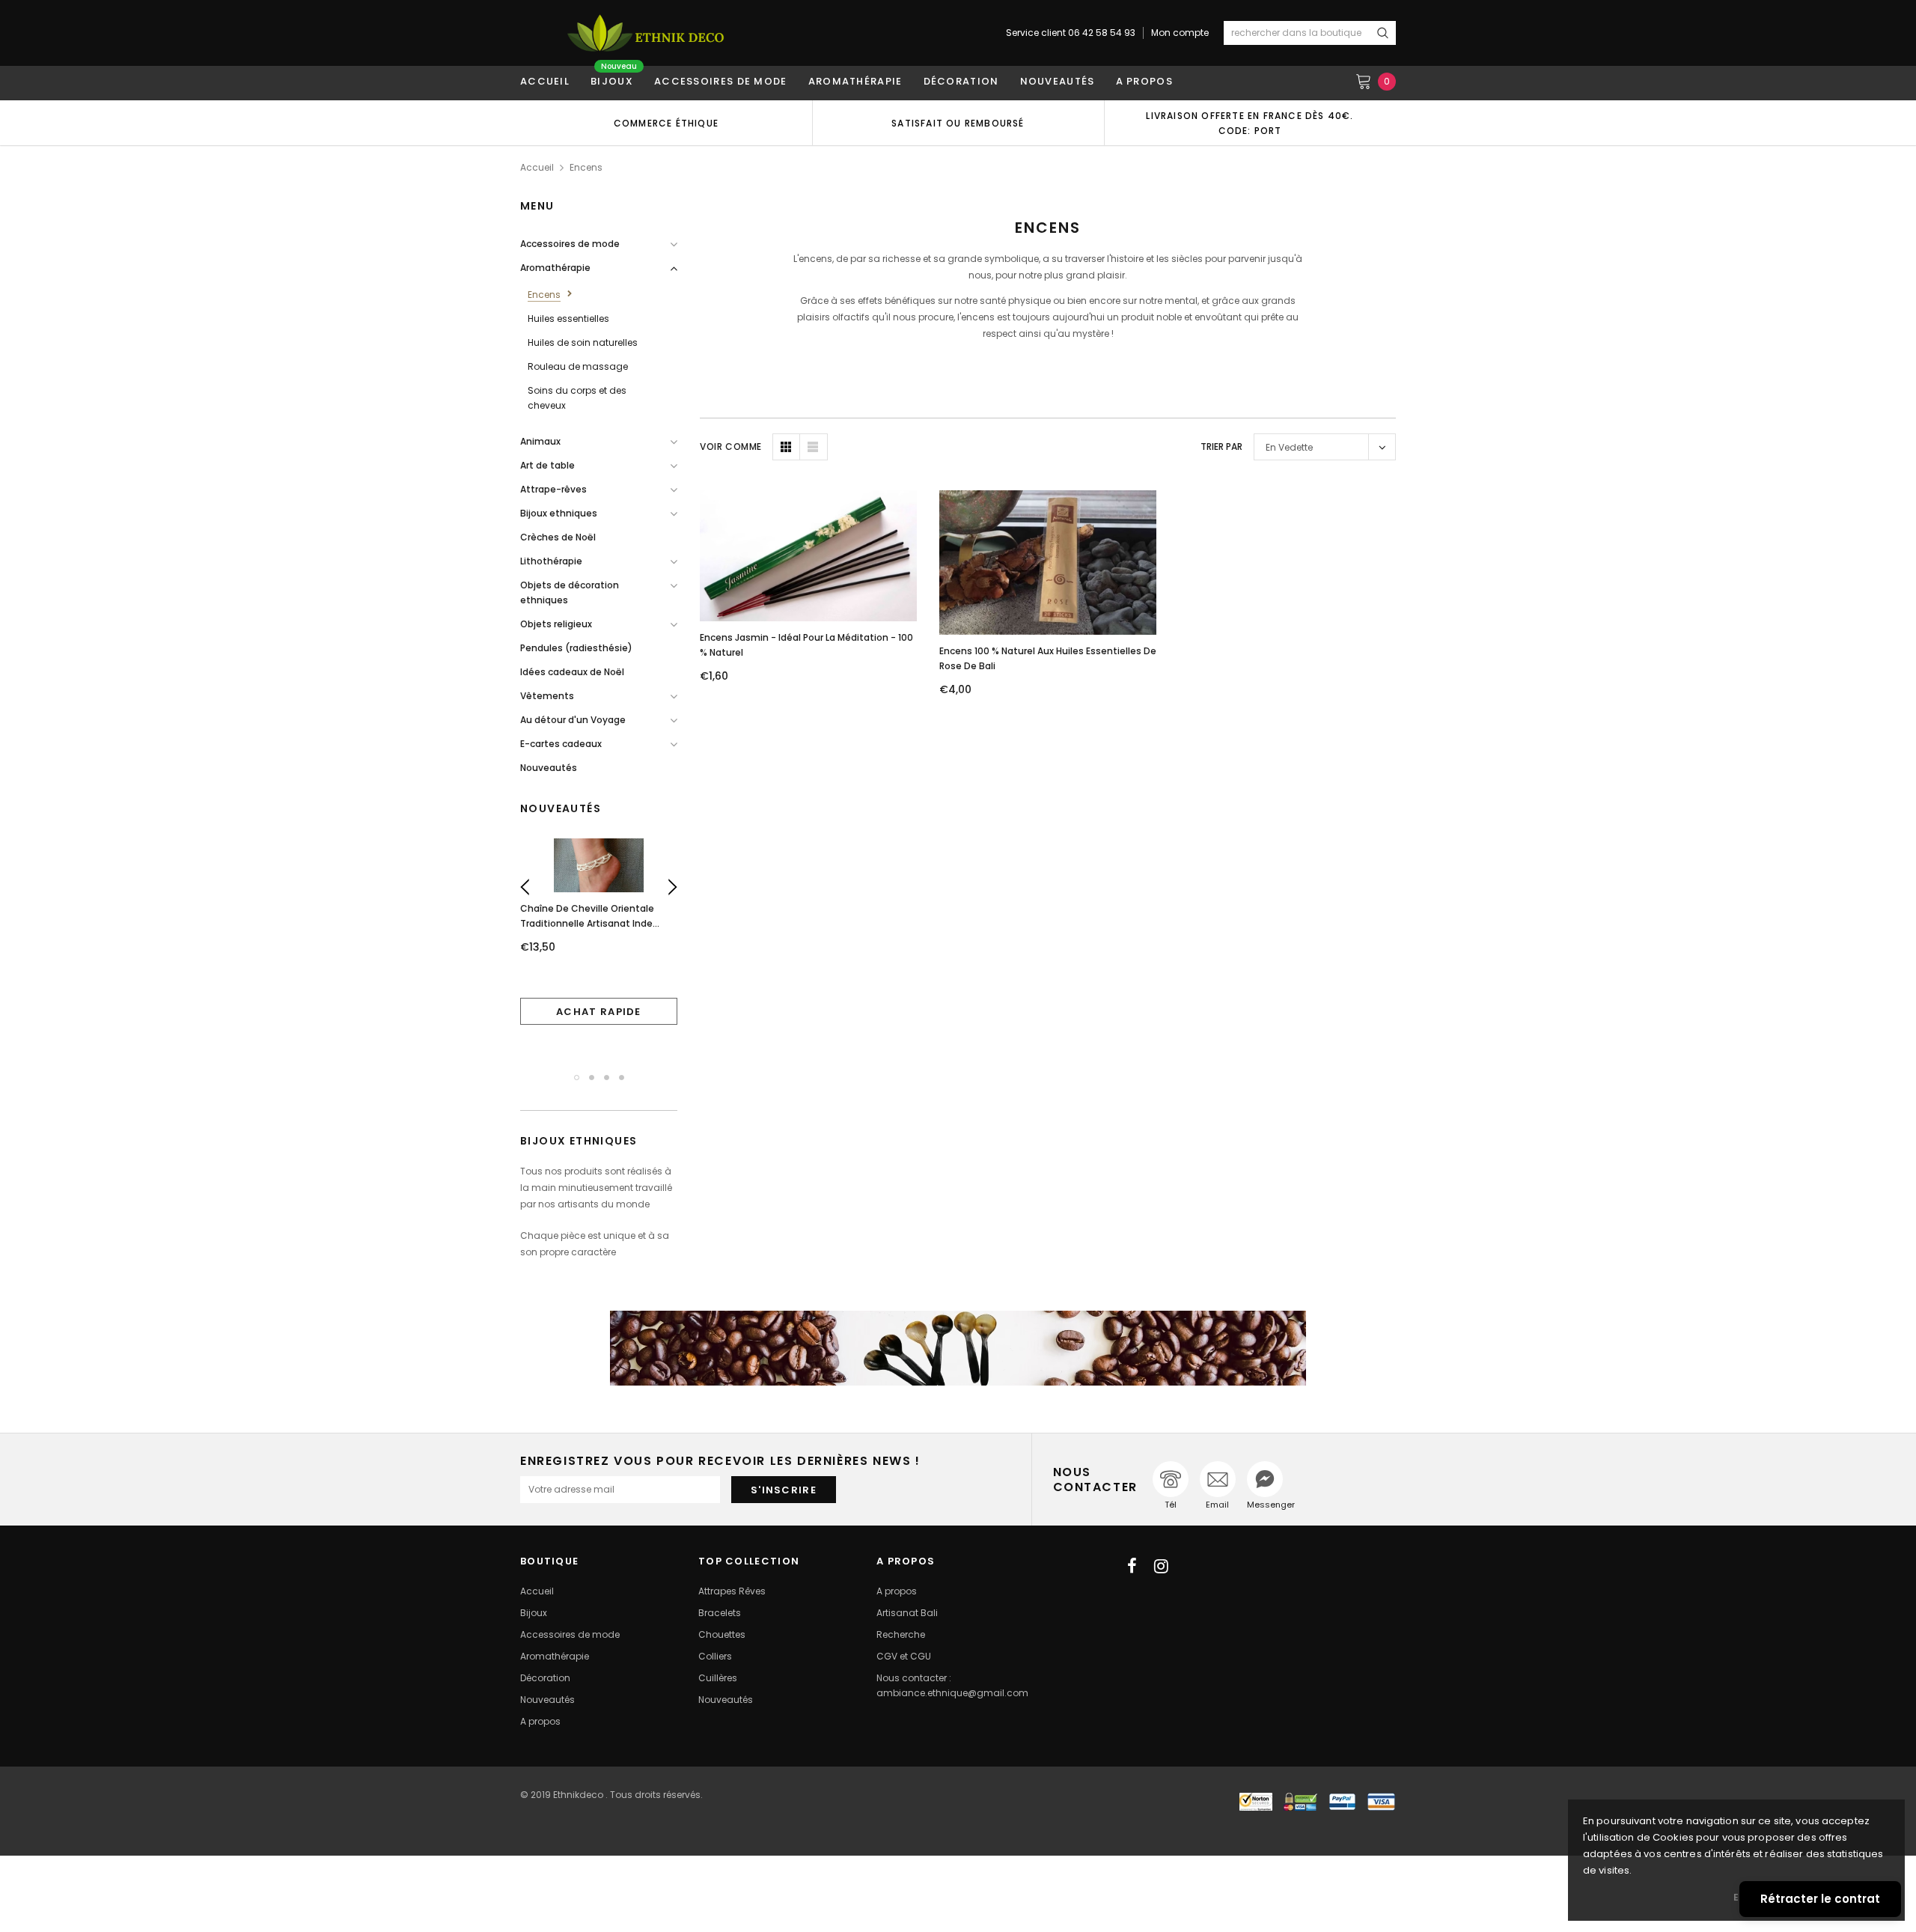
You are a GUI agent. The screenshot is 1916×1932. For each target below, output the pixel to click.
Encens (586, 167)
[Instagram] (1161, 1566)
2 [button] (592, 1078)
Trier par (1221, 447)
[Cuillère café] (958, 1348)
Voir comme (731, 447)
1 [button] (577, 1078)
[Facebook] (1132, 1566)
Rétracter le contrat (1820, 1899)
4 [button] (622, 1078)
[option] (666, 123)
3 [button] (607, 1078)
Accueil (537, 167)
